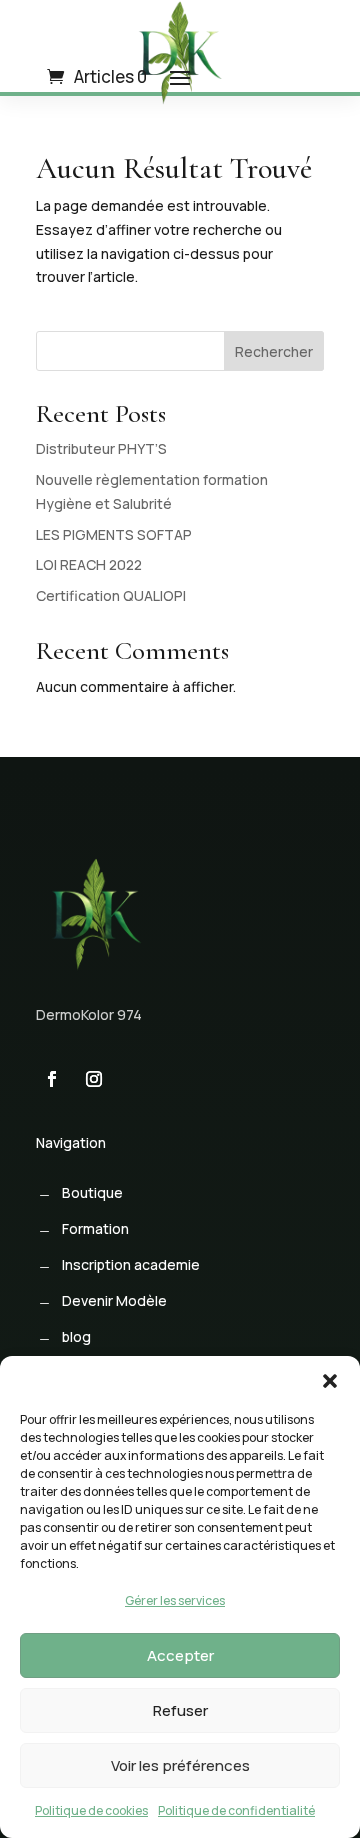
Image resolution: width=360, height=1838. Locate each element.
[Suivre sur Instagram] (94, 1079)
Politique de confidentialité (236, 1810)
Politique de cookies (91, 1810)
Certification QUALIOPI (111, 595)
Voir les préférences (180, 1765)
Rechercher (274, 351)
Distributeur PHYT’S (101, 448)
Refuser (180, 1710)
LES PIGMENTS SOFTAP (114, 534)
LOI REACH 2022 (89, 564)
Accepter (180, 1655)
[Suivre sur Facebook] (52, 1079)
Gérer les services (175, 1600)
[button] (330, 1381)
